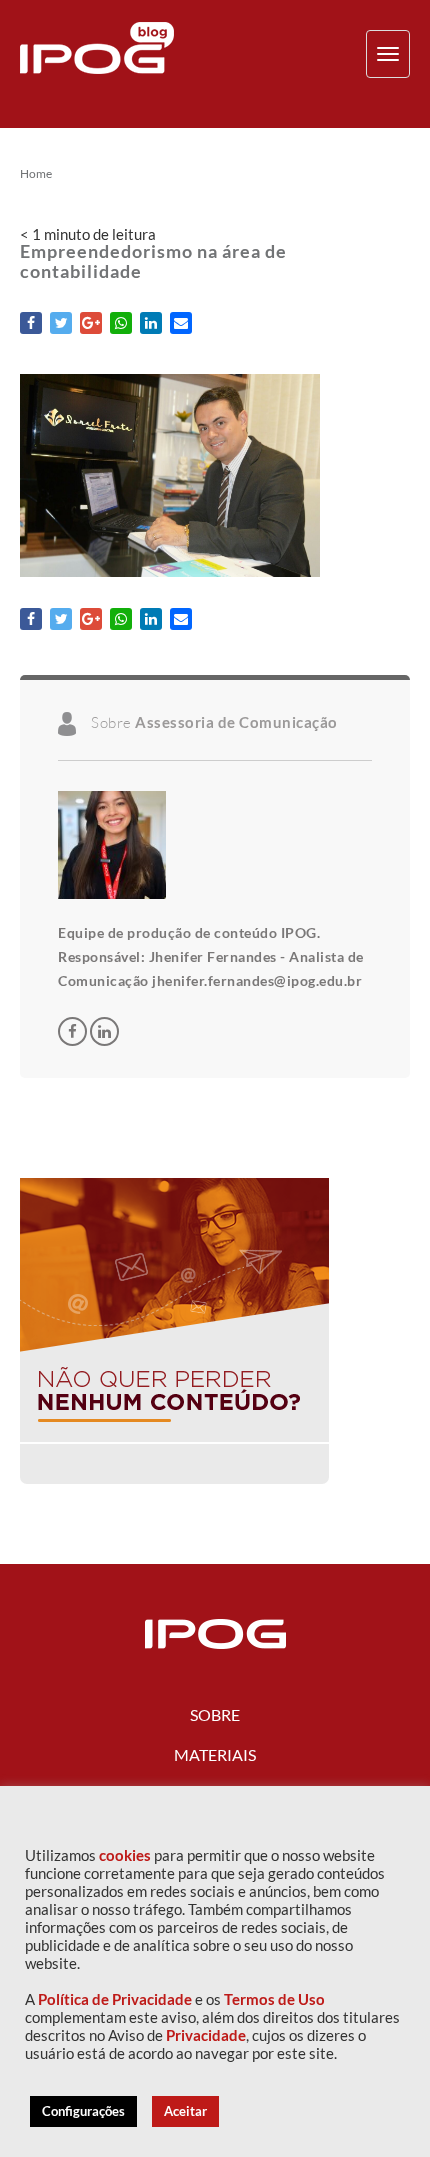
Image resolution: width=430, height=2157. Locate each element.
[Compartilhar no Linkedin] (151, 323)
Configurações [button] (83, 2111)
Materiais (215, 1754)
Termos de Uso (274, 1999)
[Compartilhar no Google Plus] (91, 323)
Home (36, 174)
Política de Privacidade (115, 1999)
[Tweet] (61, 323)
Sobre (215, 1714)
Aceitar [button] (185, 2111)
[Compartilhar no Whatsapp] (121, 323)
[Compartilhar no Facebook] (31, 323)
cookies (125, 1855)
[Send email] (181, 323)
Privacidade (206, 2035)
